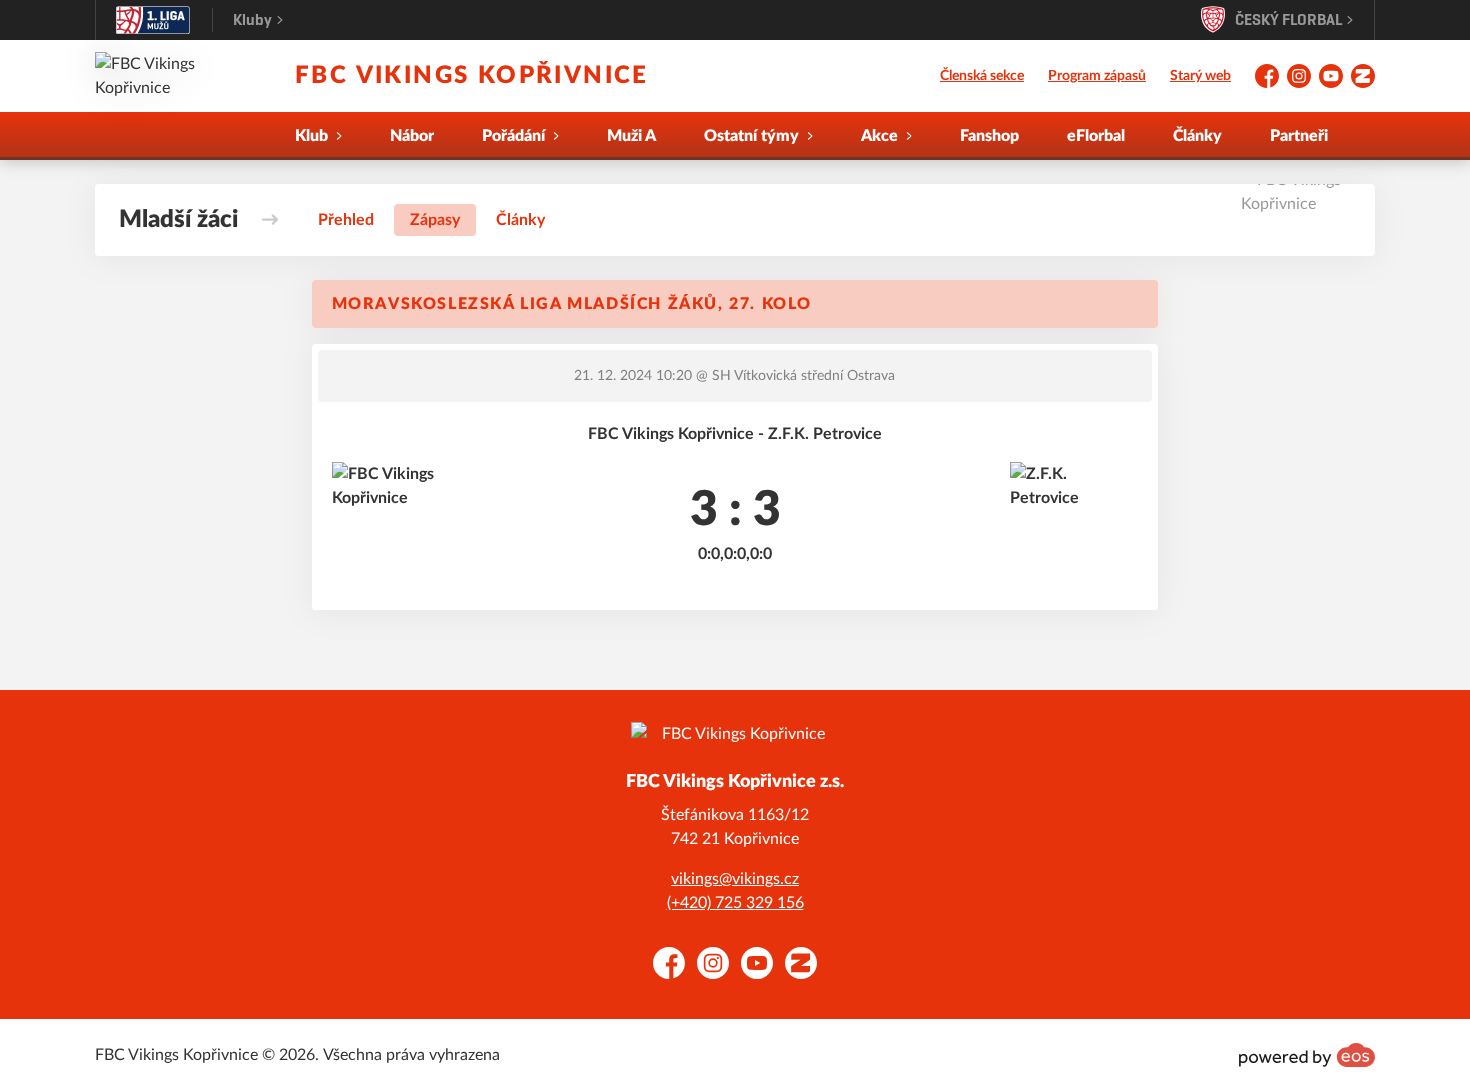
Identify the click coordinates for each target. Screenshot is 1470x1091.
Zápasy (435, 220)
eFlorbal (1096, 136)
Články (1197, 136)
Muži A (631, 136)
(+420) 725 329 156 (735, 903)
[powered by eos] (1307, 1055)
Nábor (412, 136)
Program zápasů (1097, 76)
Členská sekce (982, 76)
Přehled (346, 220)
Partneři (1299, 136)
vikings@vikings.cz (735, 879)
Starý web (1200, 76)
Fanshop (989, 136)
